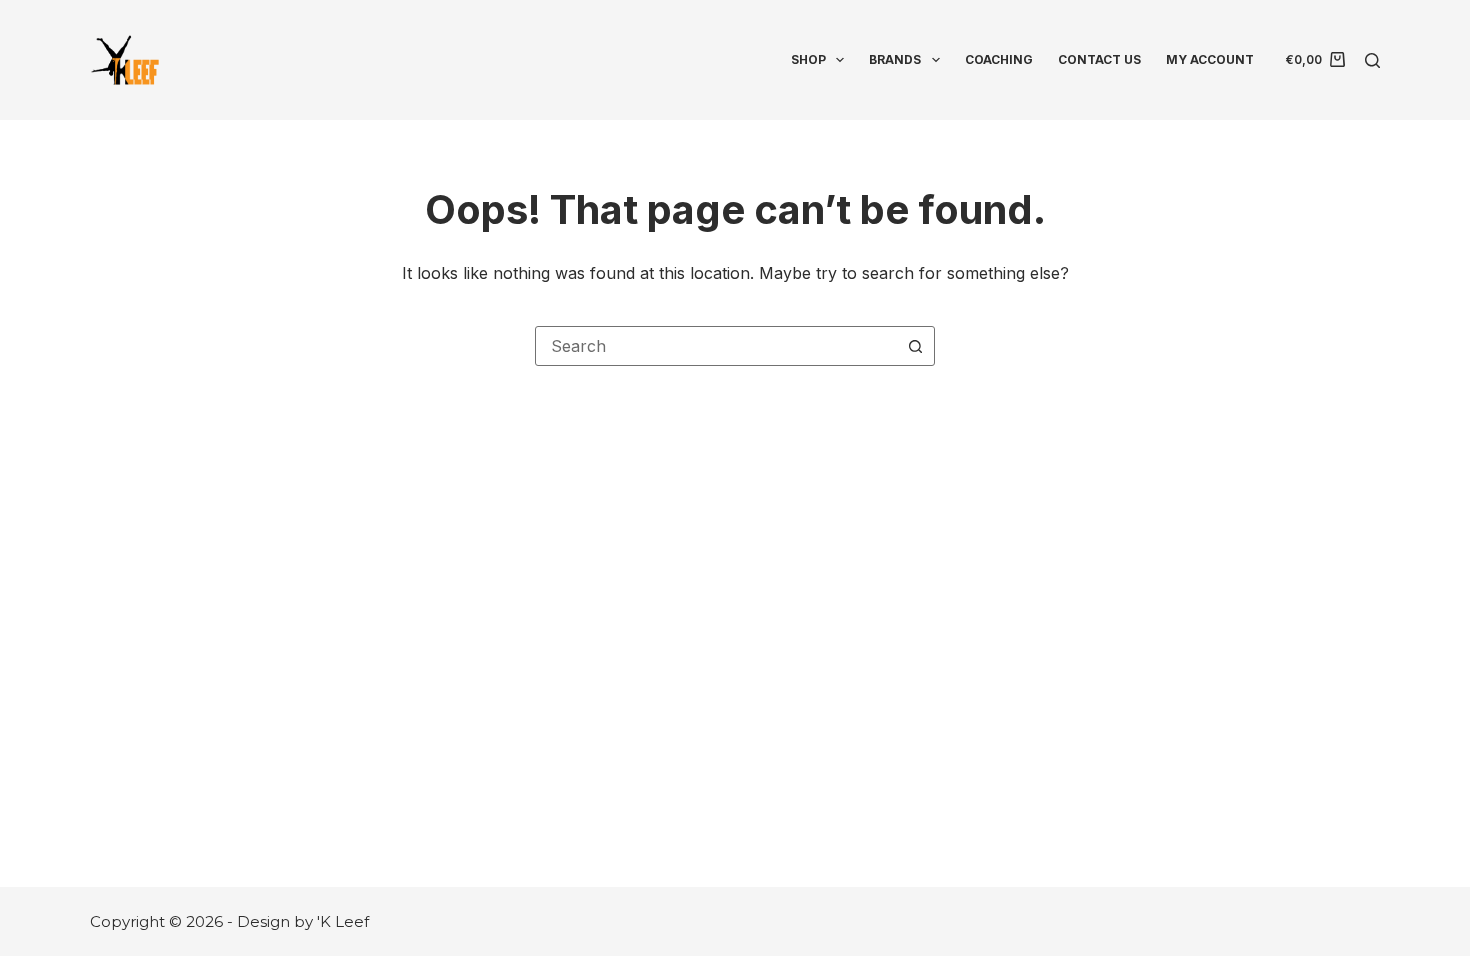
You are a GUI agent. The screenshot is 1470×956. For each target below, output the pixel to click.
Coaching (999, 59)
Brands (895, 59)
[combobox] (716, 346)
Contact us (1099, 59)
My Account (1210, 59)
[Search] (1372, 60)
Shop (808, 59)
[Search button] (915, 346)
